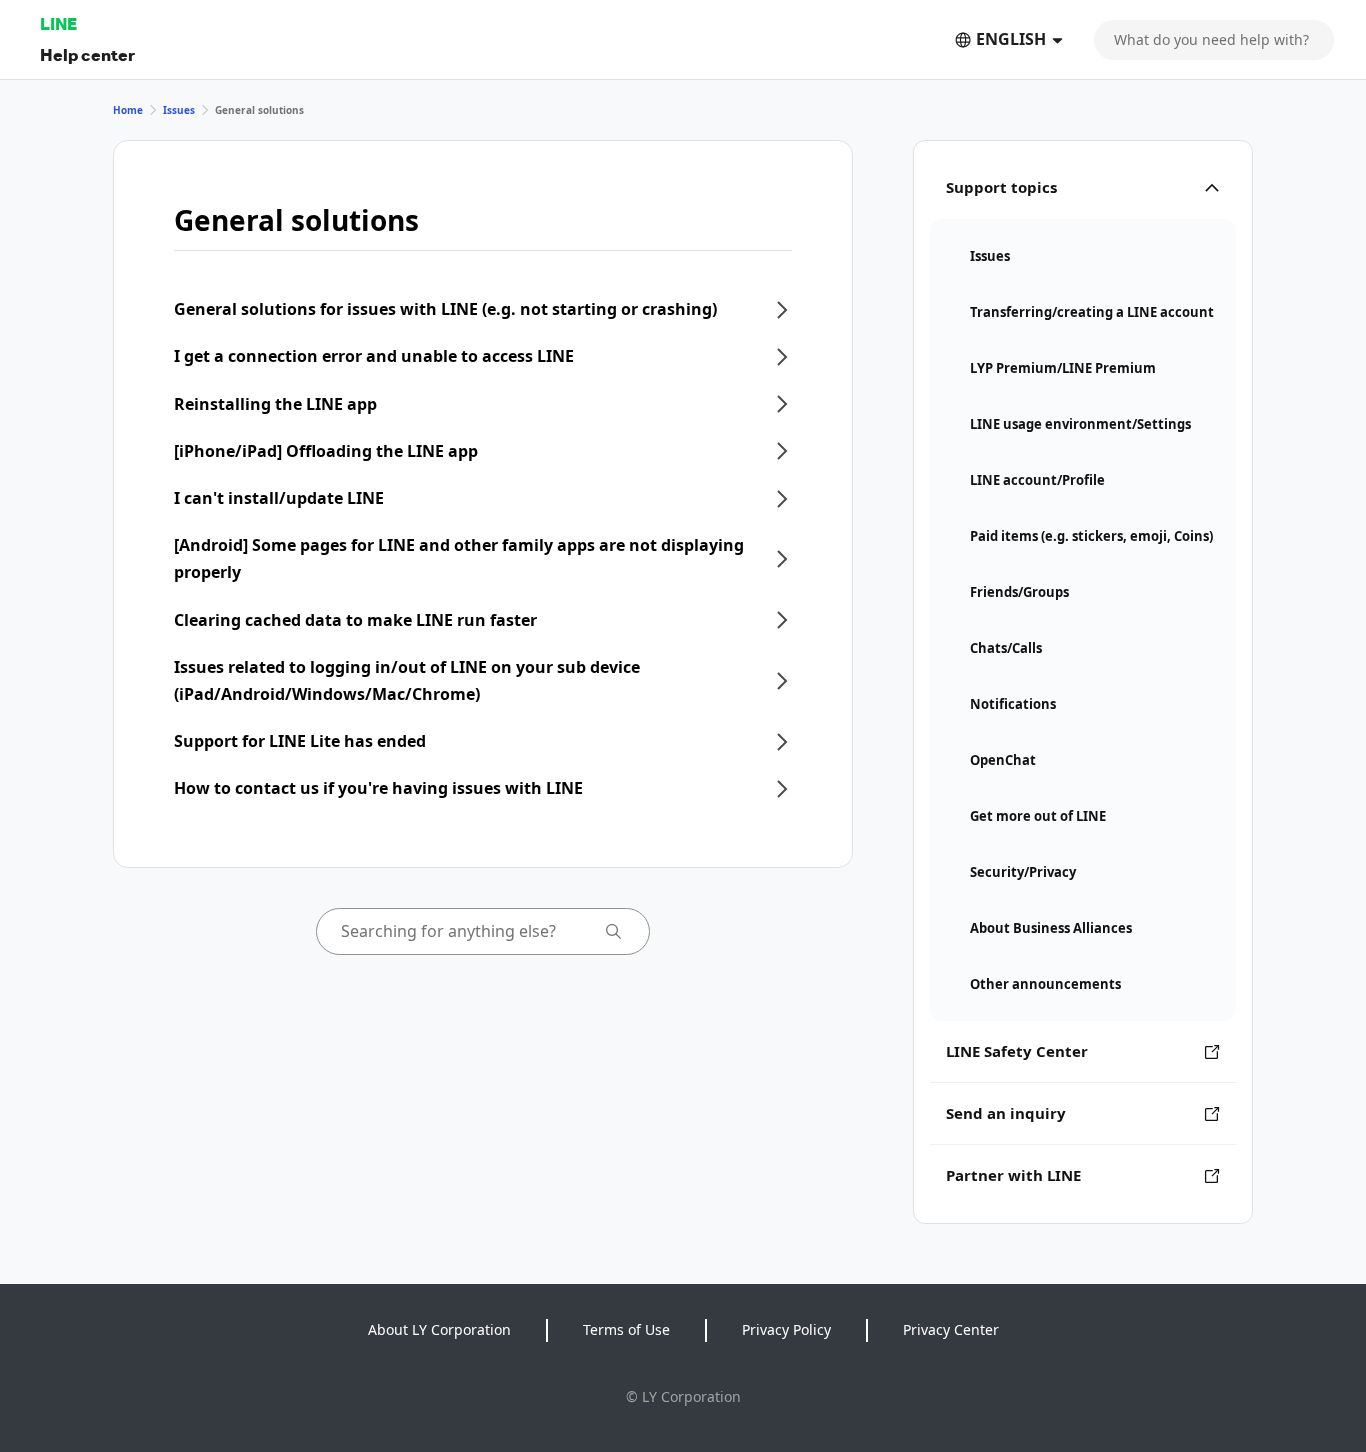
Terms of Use (626, 1329)
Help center (87, 54)
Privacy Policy (786, 1329)
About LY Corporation (439, 1329)
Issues (179, 110)
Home (128, 110)
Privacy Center (951, 1329)
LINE (58, 23)
